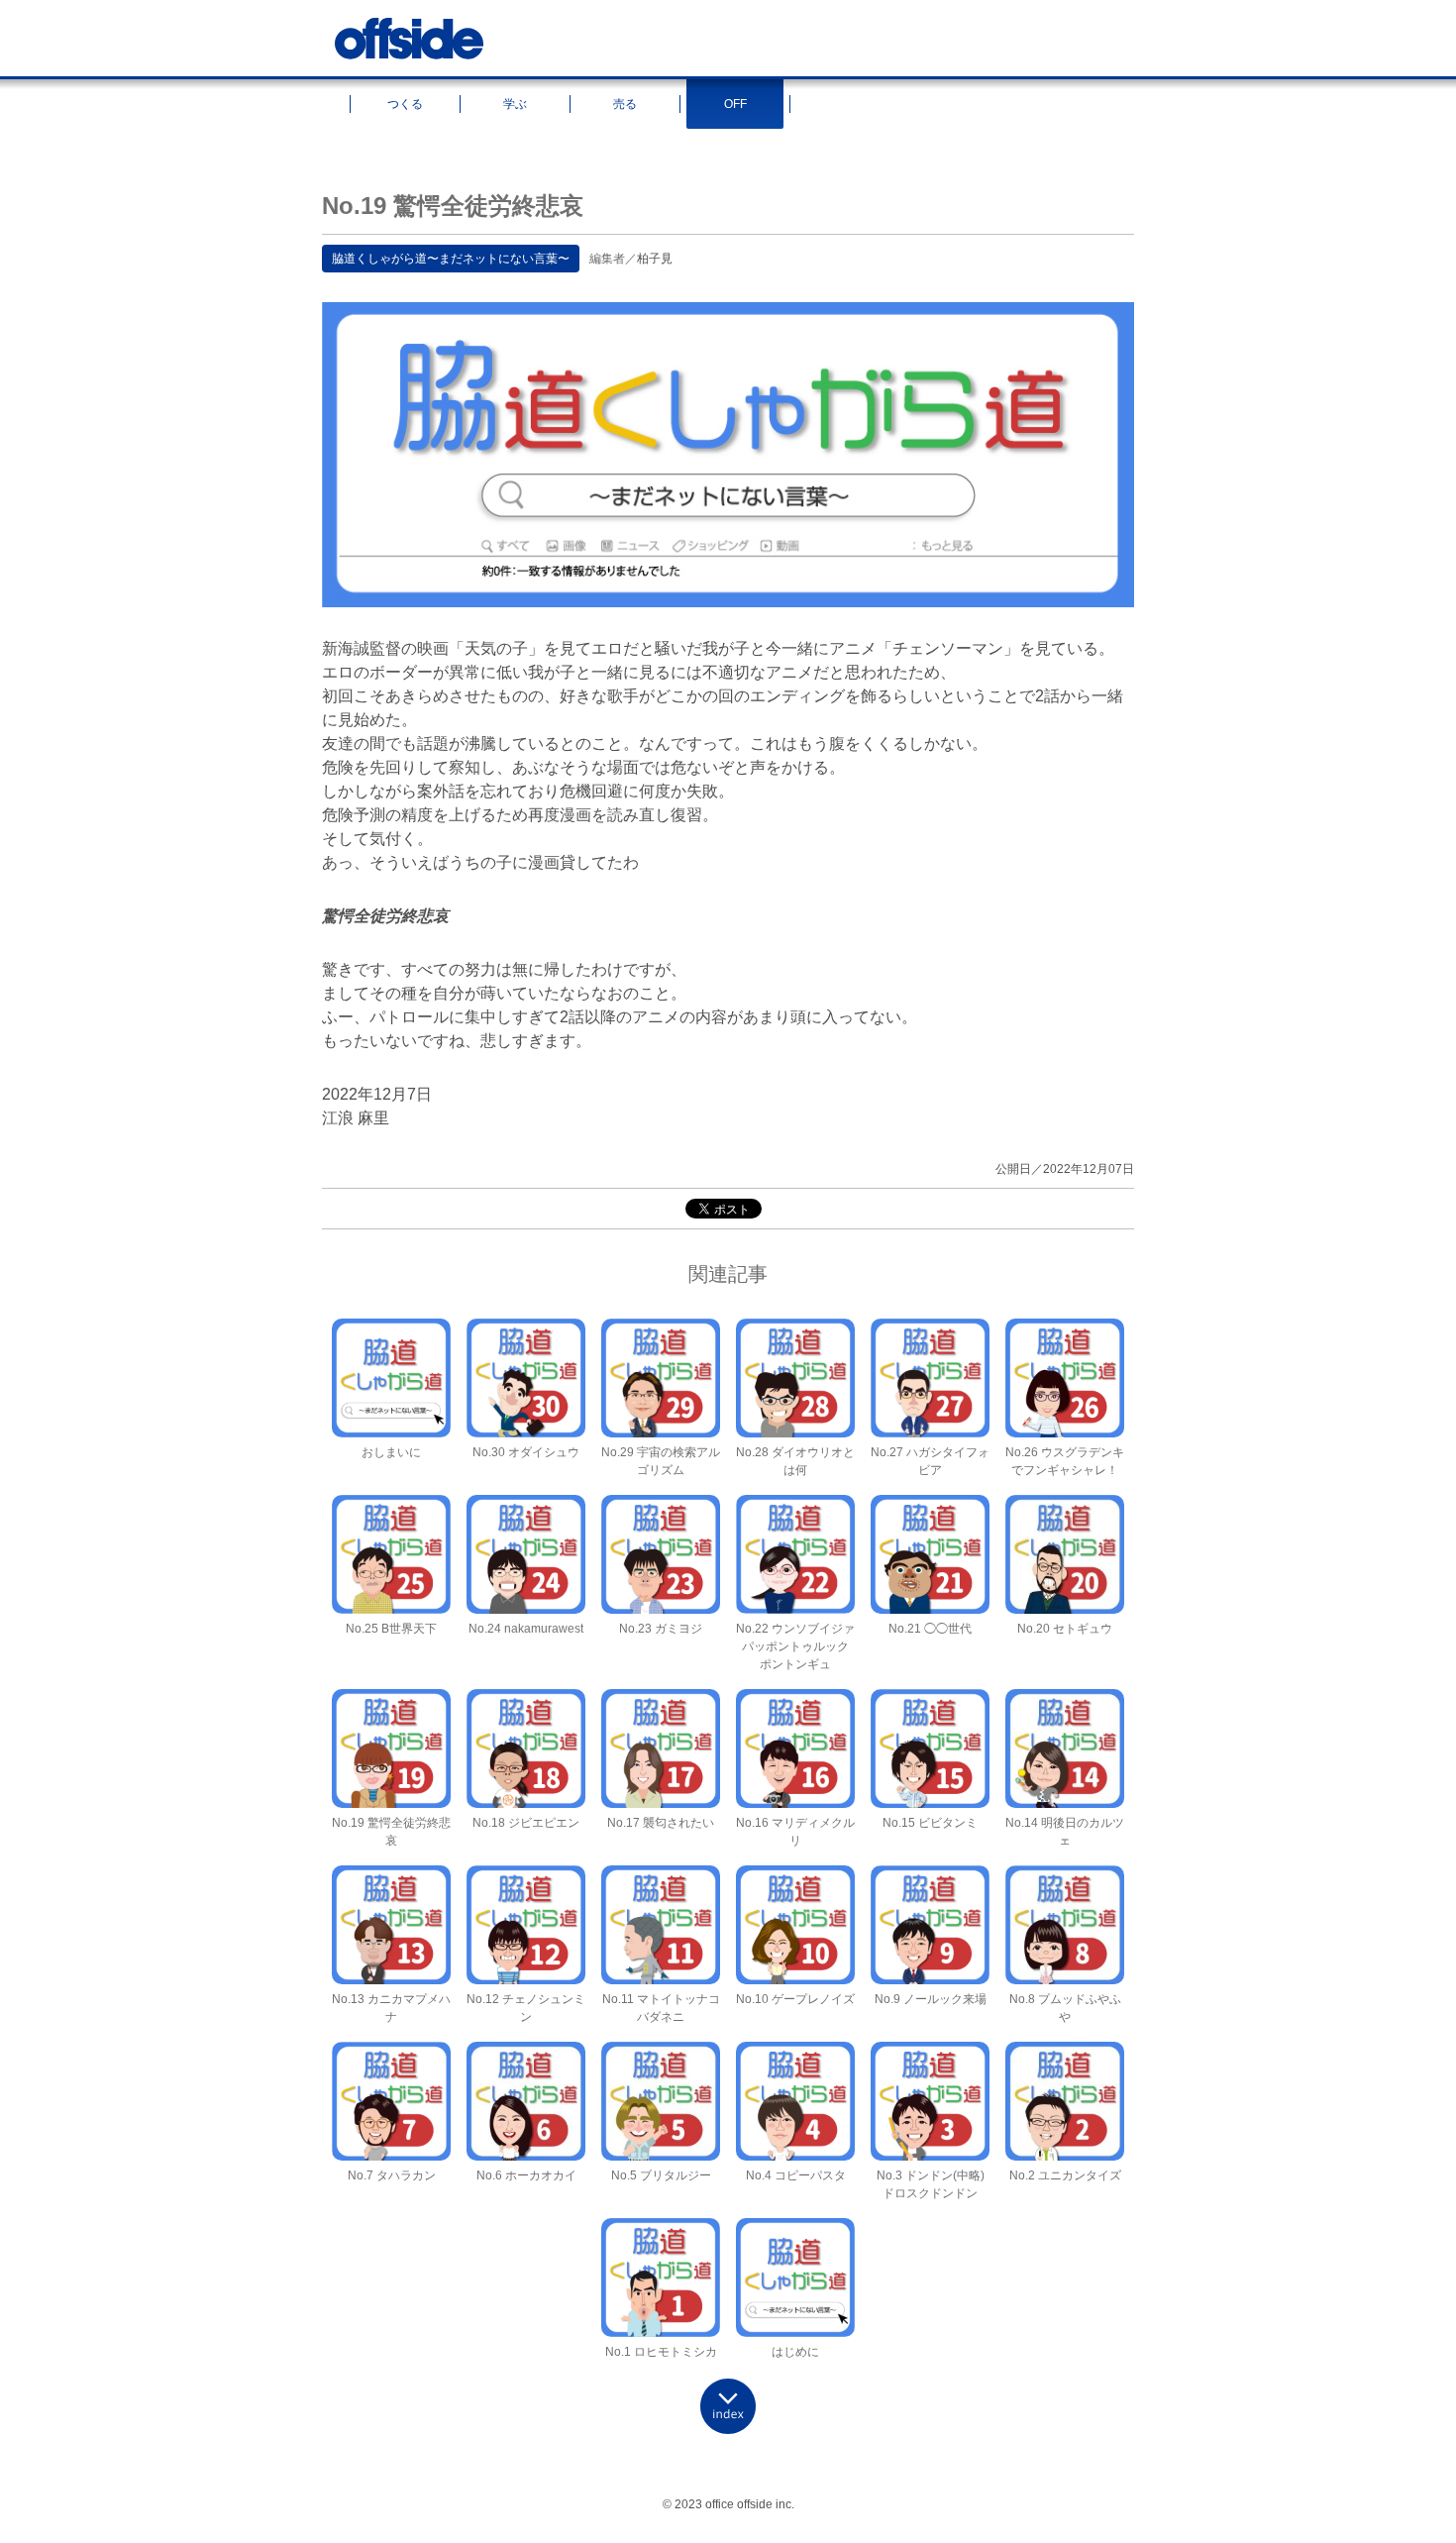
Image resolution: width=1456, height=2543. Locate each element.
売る (625, 104)
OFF (735, 104)
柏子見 (655, 259)
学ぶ (515, 104)
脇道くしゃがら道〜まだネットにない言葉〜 (451, 259)
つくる (405, 104)
